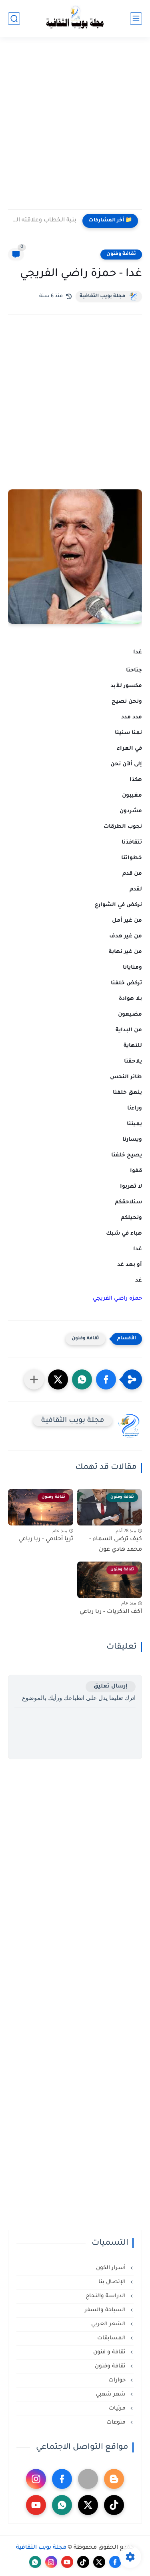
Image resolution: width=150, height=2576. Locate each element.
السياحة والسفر (106, 2310)
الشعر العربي (109, 2324)
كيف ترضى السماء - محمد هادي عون (116, 1545)
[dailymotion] (88, 2479)
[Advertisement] (75, 128)
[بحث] (14, 19)
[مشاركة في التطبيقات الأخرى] (34, 1379)
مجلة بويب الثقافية (102, 296)
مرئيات (118, 2409)
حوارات (118, 2380)
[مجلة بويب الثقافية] (75, 19)
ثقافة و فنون (110, 2352)
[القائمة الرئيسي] (136, 19)
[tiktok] (114, 2505)
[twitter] (88, 2505)
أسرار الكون (112, 2268)
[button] (106, 1379)
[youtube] (36, 2505)
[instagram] (36, 2479)
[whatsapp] (62, 2505)
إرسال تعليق (111, 1687)
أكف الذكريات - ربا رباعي (111, 1612)
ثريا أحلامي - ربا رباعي (46, 1540)
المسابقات (112, 2338)
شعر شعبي (111, 2394)
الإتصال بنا (113, 2282)
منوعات (117, 2423)
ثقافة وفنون (121, 254)
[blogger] (114, 2479)
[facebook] (62, 2479)
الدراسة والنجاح (106, 2296)
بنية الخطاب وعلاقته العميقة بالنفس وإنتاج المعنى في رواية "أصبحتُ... (44, 221)
